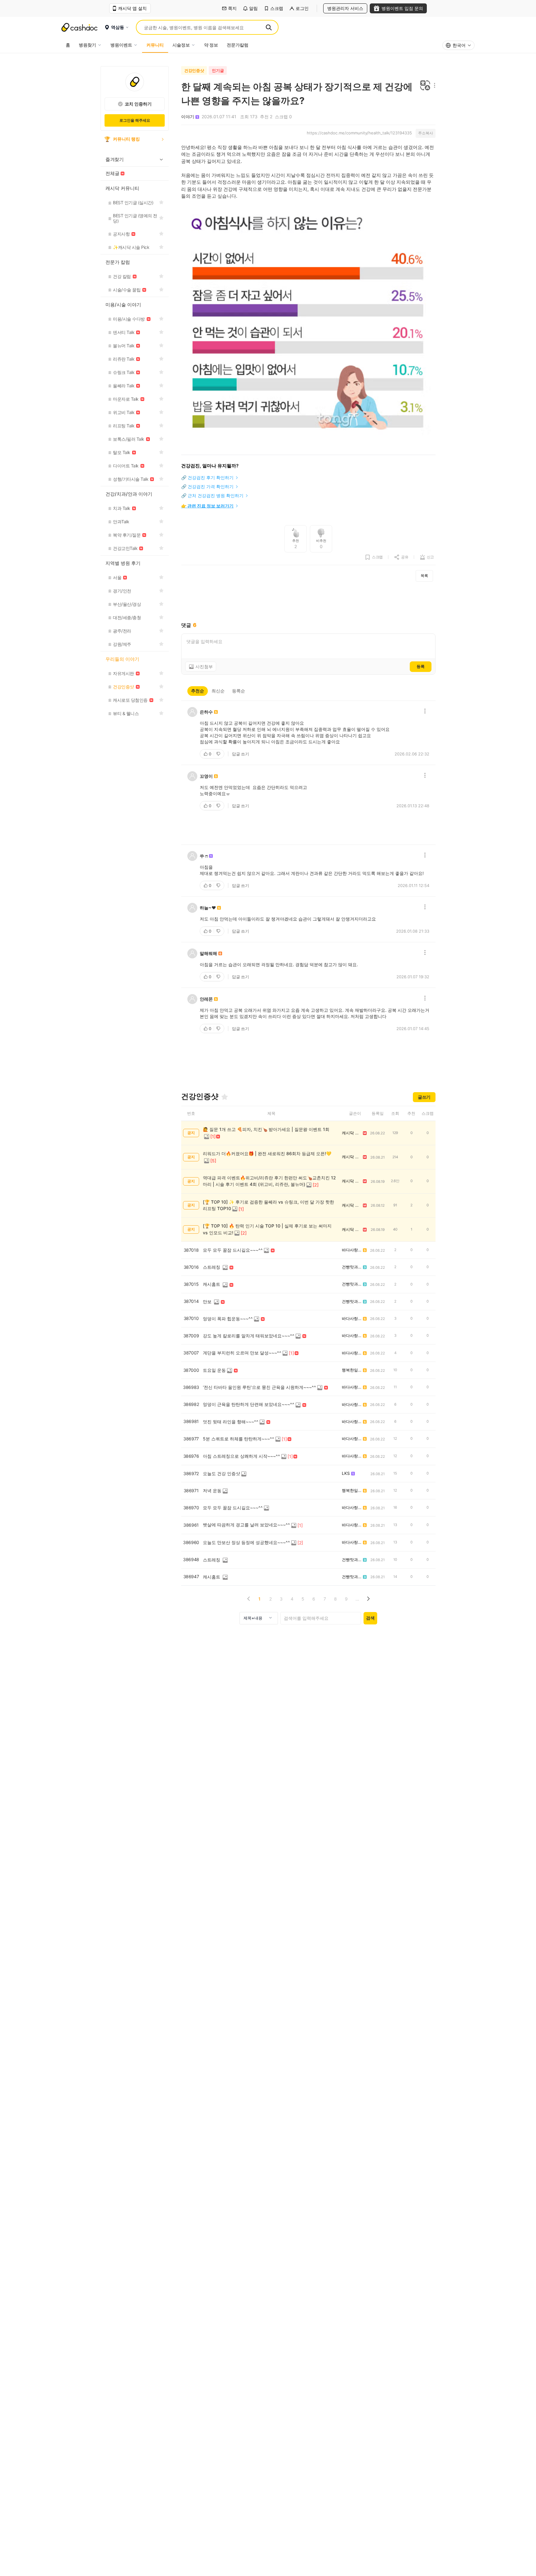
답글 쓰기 (241, 754)
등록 (421, 666)
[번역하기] (425, 86)
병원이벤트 (121, 45)
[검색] (269, 27)
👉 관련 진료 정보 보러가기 (207, 506)
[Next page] (368, 1599)
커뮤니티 (155, 45)
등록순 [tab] (239, 691)
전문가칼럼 (238, 45)
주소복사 (426, 133)
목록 (424, 576)
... (357, 1599)
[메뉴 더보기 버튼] (433, 86)
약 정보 (211, 45)
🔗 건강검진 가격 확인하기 (207, 486)
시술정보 (181, 45)
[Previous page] (249, 1599)
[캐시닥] (79, 27)
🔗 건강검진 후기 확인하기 (207, 477)
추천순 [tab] (198, 691)
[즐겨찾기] (225, 1097)
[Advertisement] (308, 602)
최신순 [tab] (218, 691)
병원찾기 (87, 45)
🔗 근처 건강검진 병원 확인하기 (212, 495)
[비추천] (219, 754)
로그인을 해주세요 (135, 120)
